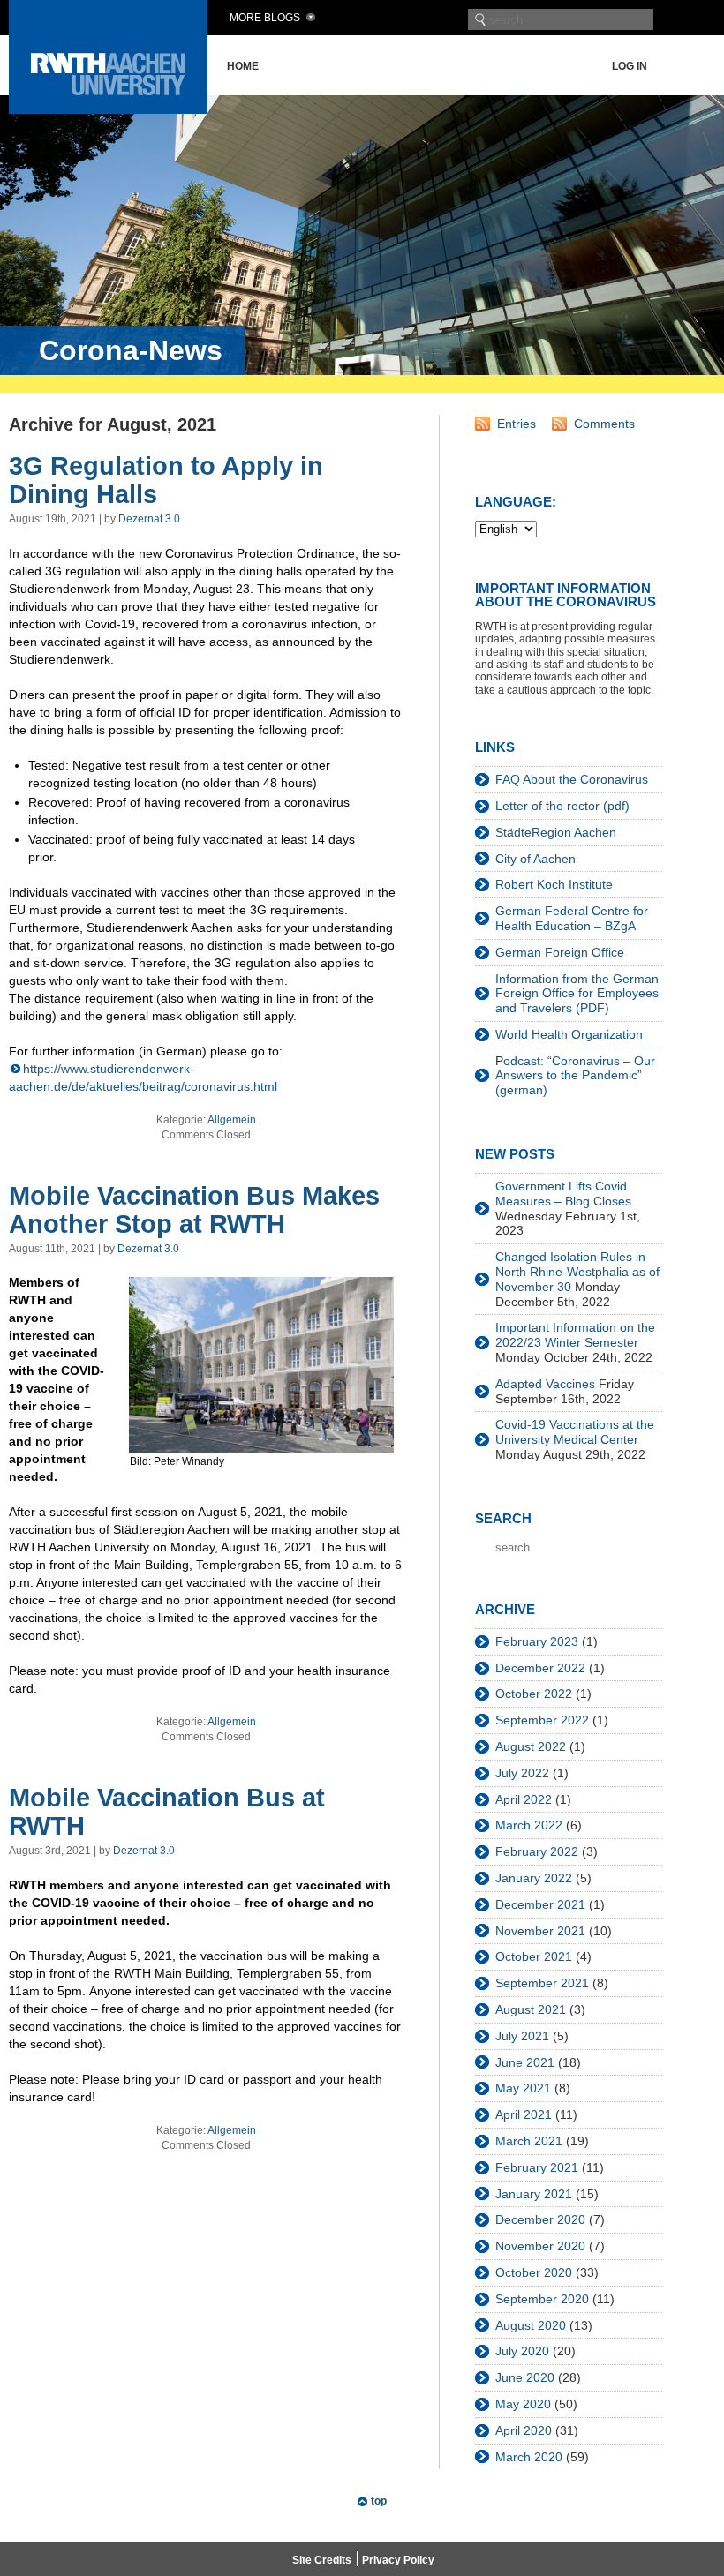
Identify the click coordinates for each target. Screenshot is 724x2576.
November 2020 (540, 2246)
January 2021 (534, 2194)
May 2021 (523, 2088)
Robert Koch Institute (554, 884)
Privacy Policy (398, 2560)
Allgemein (232, 1120)
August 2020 (531, 2325)
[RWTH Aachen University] (108, 109)
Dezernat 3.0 (149, 519)
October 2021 (534, 1956)
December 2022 (540, 1668)
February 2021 (537, 2167)
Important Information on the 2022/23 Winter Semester (575, 1335)
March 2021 (529, 2141)
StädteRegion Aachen (556, 832)
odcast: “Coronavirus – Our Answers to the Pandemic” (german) (575, 1076)
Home (243, 66)
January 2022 (534, 1878)
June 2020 (525, 2377)
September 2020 (542, 2299)
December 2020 (540, 2219)
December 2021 (540, 1904)
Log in (630, 66)
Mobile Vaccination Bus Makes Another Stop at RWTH (194, 1210)
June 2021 (525, 2062)
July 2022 (522, 1773)
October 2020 (534, 2272)
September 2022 (542, 1720)
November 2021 (540, 1931)
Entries (517, 424)
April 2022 (524, 1799)
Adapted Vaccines (545, 1384)
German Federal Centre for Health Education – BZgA (572, 918)
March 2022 (529, 1825)
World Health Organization (569, 1034)
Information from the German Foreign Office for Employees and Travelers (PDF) (577, 994)
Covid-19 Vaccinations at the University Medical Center (575, 1432)
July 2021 (522, 2036)
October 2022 (534, 1694)
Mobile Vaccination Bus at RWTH (167, 1812)
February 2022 (537, 1851)
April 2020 (524, 2430)
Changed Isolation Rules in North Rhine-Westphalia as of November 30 (577, 1272)
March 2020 (529, 2457)
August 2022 (531, 1746)
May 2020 (523, 2404)
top (379, 2501)
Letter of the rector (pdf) (562, 806)
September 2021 (542, 1983)
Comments (604, 424)
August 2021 (531, 2009)
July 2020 (522, 2351)
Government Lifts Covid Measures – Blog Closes (563, 1194)
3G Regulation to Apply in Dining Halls (166, 480)
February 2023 (537, 1641)
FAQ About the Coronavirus (572, 779)
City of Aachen (535, 859)
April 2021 (524, 2114)
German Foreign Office (560, 952)
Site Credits (322, 2560)
